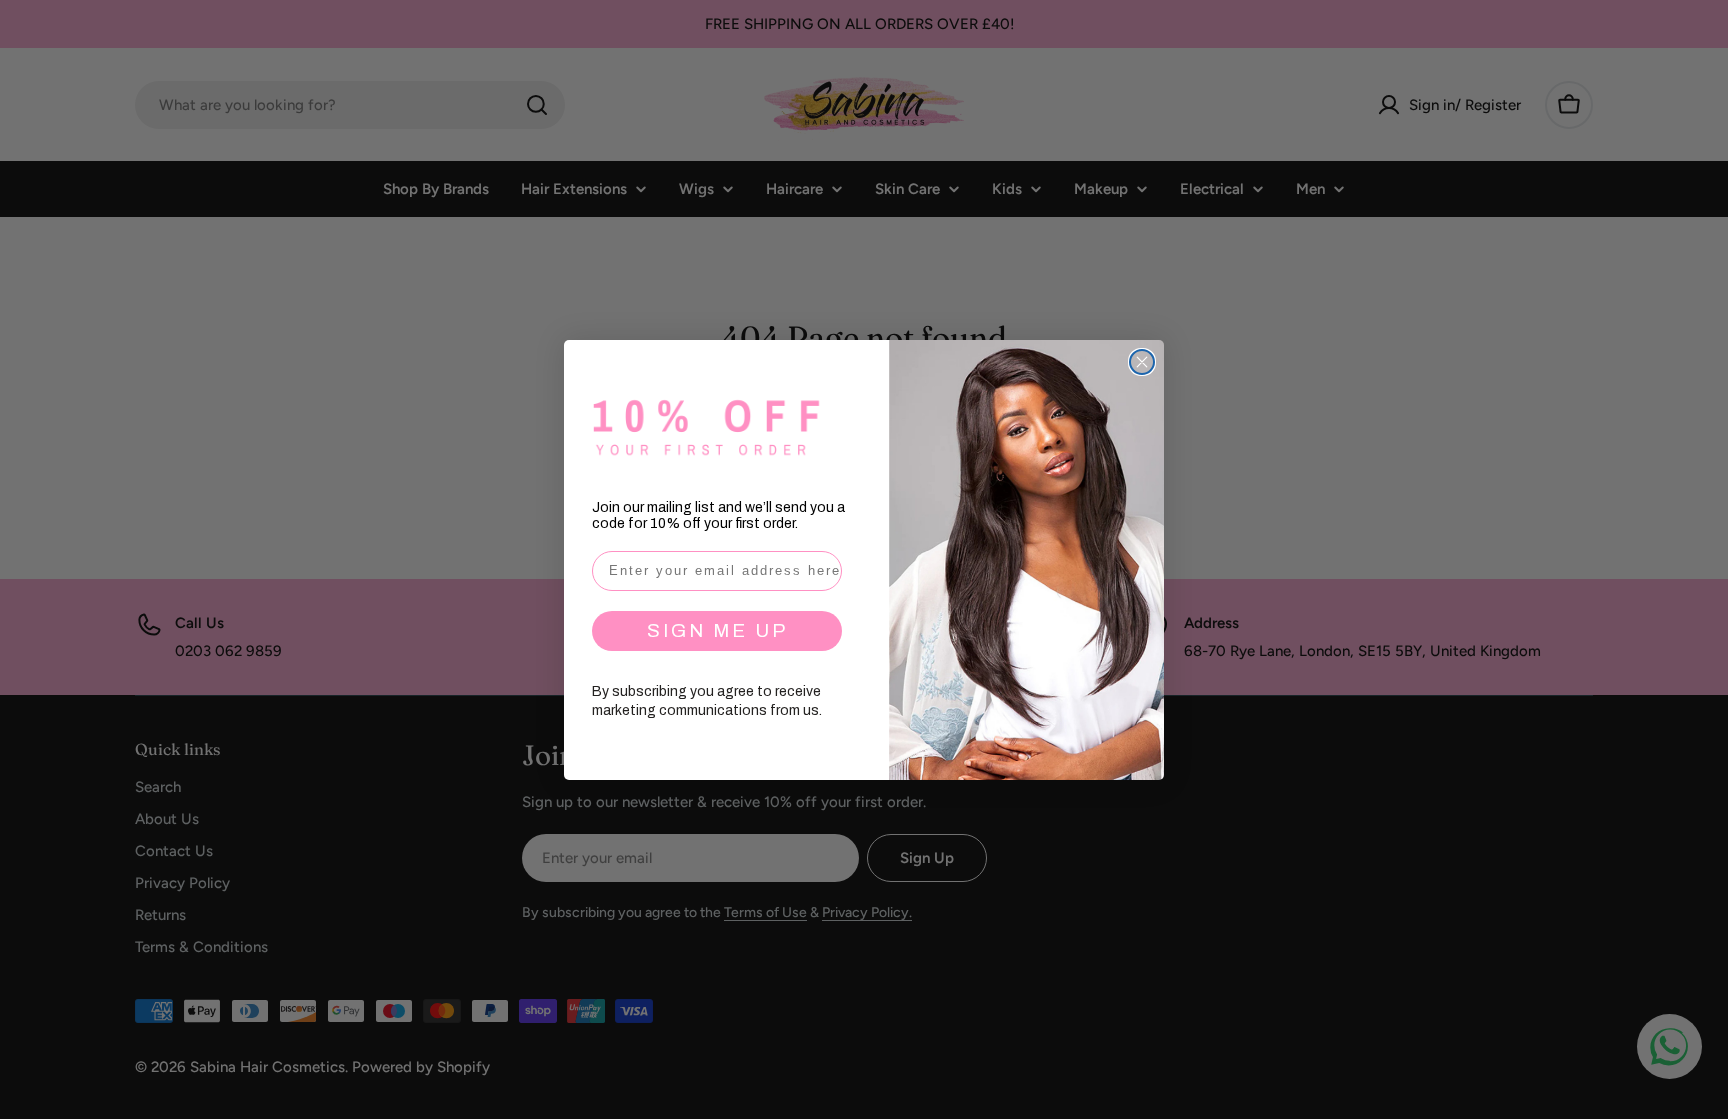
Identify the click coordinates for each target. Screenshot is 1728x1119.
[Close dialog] (1142, 362)
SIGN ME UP (717, 630)
